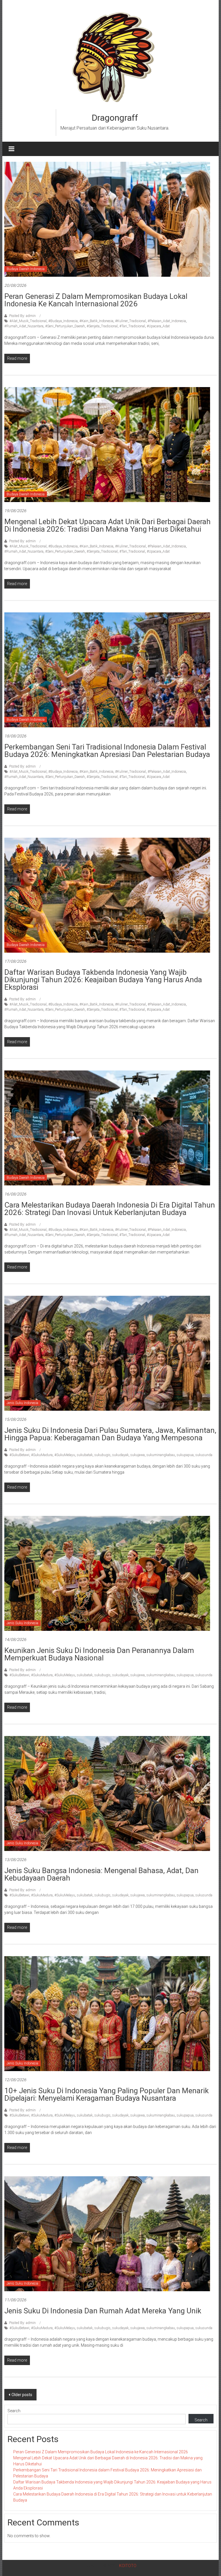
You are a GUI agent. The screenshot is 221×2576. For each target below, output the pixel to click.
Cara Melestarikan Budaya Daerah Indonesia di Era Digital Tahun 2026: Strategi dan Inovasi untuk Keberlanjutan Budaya (110, 1209)
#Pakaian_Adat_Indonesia (167, 321)
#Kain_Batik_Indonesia (96, 321)
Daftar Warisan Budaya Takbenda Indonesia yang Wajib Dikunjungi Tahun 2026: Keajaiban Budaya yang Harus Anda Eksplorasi (103, 980)
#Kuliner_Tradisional (130, 321)
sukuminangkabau (161, 1455)
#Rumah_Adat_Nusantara (24, 326)
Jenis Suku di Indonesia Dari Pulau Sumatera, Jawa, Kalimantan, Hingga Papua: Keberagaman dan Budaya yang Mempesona (110, 1434)
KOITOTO (128, 2566)
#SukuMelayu (65, 1455)
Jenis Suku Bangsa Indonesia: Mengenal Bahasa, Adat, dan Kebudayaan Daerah (101, 1874)
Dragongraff (115, 118)
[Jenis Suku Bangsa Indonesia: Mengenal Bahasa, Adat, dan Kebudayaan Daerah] (107, 1793)
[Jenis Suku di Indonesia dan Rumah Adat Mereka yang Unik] (107, 2233)
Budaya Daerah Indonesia (26, 269)
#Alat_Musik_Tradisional (28, 321)
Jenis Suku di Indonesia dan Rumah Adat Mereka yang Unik (103, 2311)
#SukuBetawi (19, 1455)
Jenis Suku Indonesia (22, 1403)
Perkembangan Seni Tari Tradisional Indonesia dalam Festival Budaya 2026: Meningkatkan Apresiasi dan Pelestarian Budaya (107, 751)
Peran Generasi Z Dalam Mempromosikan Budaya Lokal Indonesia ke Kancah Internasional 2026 (96, 300)
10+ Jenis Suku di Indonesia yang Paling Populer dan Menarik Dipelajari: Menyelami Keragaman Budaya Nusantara (106, 2094)
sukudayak (120, 1455)
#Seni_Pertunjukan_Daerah (65, 326)
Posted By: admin (22, 316)
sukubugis (102, 1455)
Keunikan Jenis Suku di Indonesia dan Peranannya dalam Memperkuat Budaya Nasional (99, 1654)
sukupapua (185, 1455)
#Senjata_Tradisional (102, 326)
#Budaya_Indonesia (63, 321)
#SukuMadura (42, 1455)
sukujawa (138, 1455)
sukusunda (204, 1455)
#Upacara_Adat (158, 326)
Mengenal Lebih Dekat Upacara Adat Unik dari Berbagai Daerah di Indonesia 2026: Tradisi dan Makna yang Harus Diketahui (107, 525)
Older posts (22, 2395)
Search (14, 2411)
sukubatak (85, 1455)
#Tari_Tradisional (132, 326)
